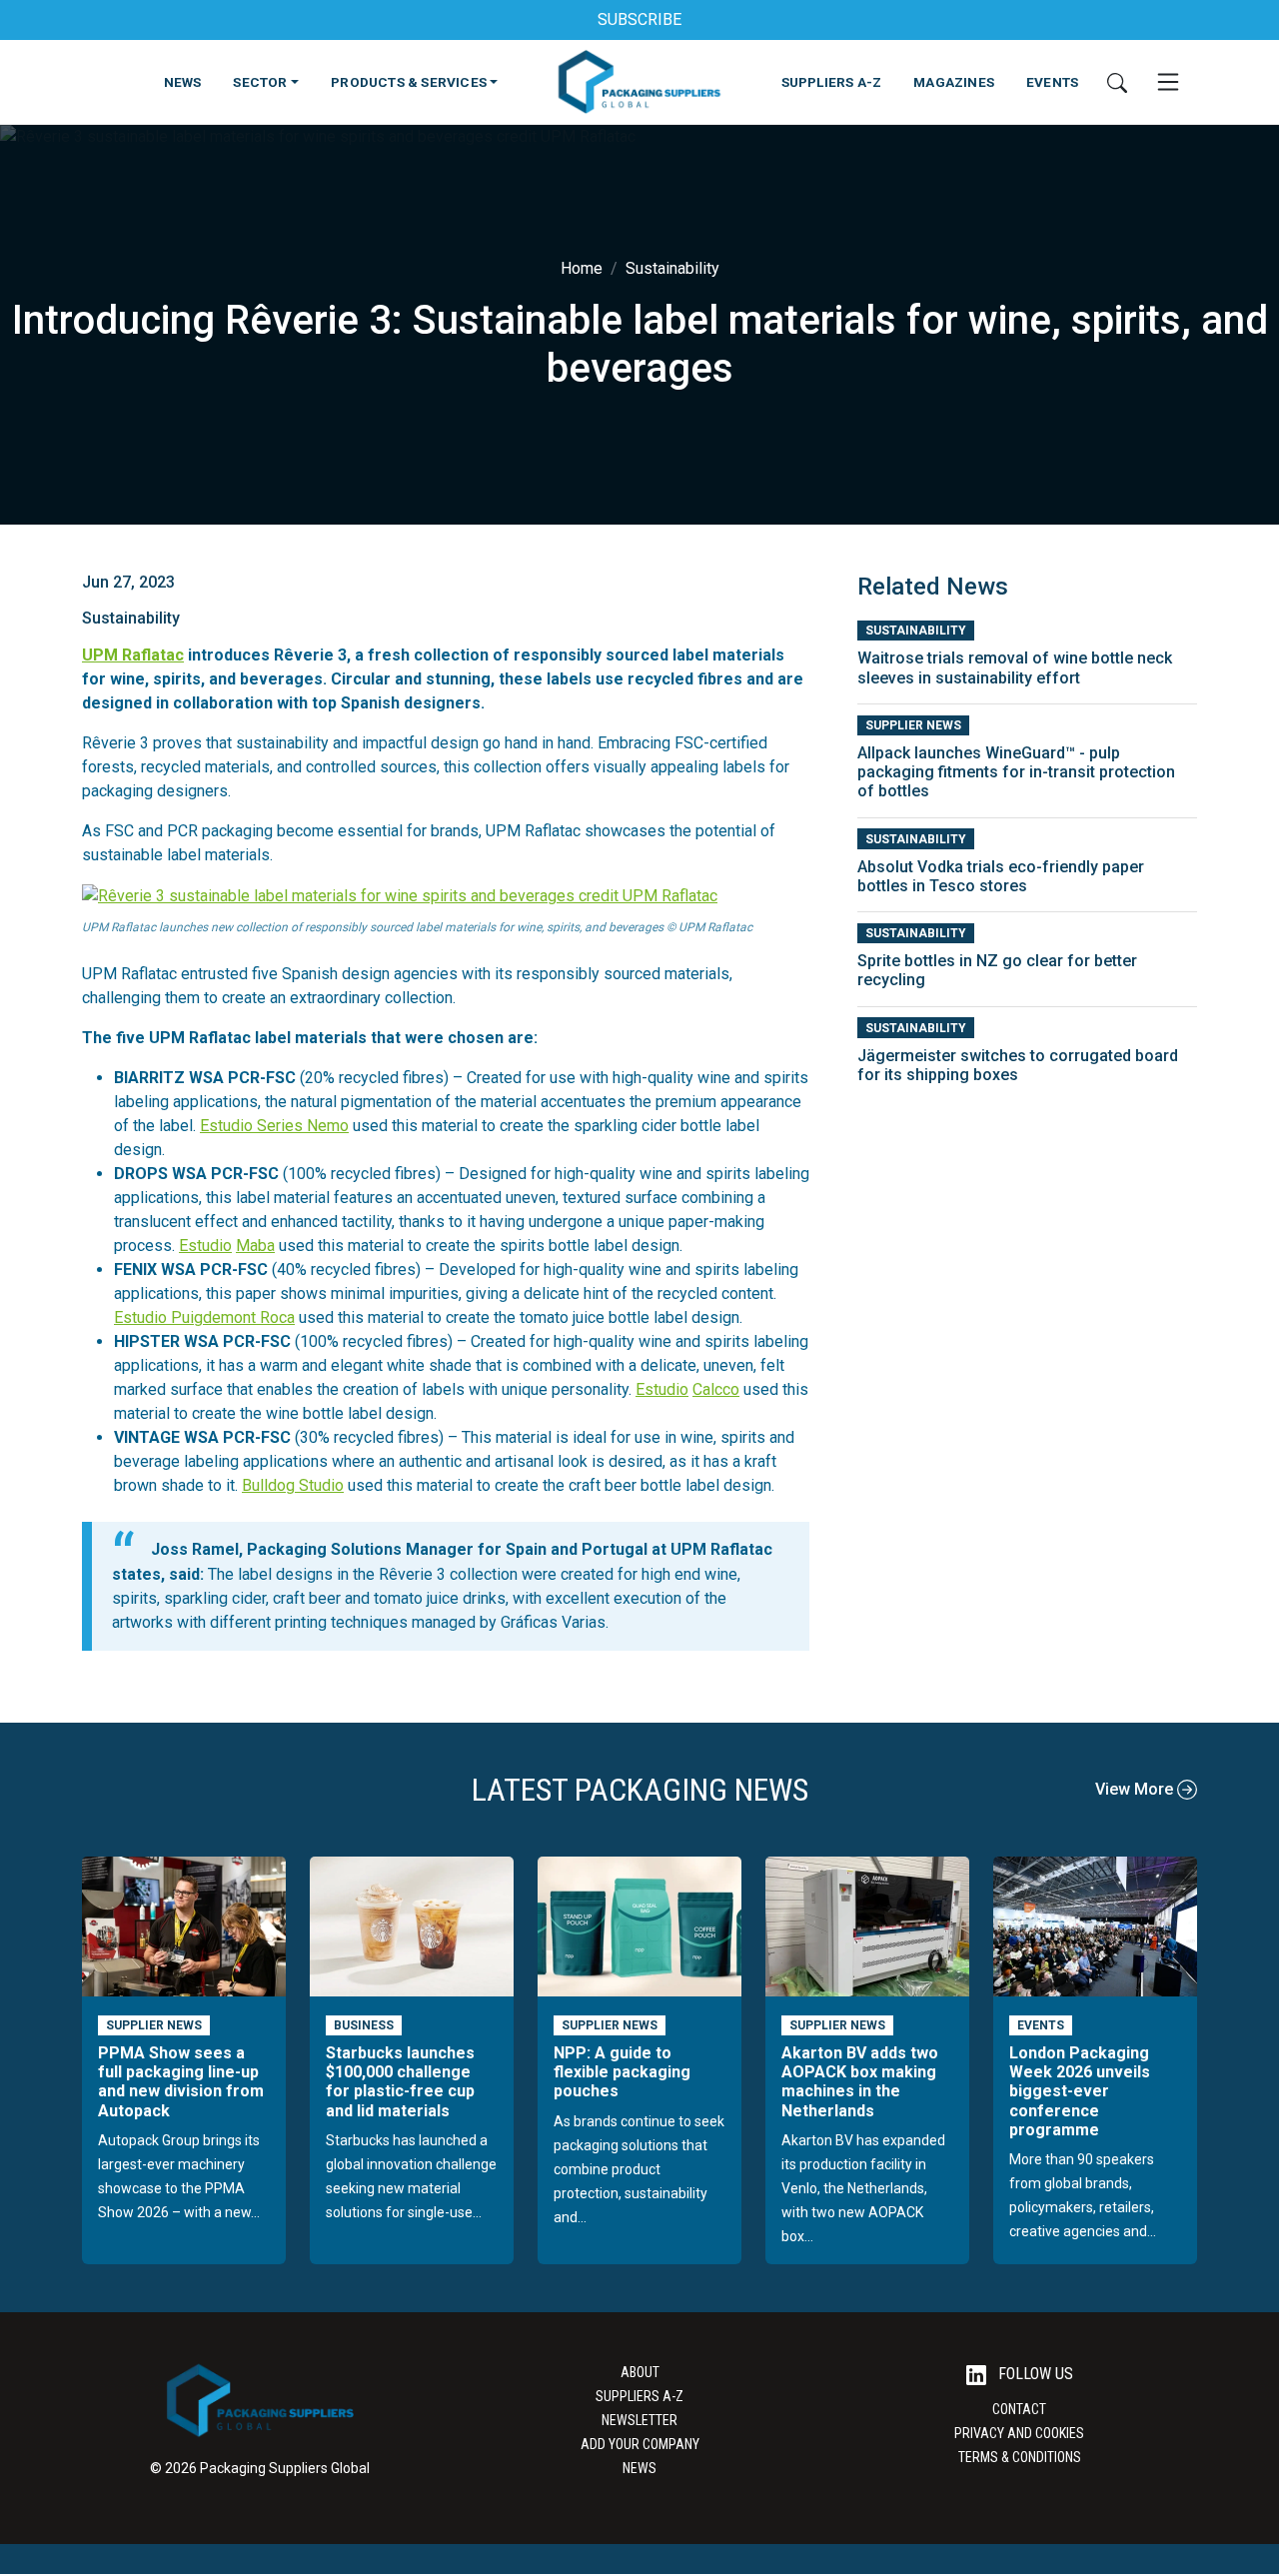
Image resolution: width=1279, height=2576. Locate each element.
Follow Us (1034, 2374)
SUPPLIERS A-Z (832, 82)
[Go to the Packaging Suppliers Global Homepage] (639, 82)
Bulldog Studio (293, 1485)
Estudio (226, 1126)
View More (1136, 1789)
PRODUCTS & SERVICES (409, 82)
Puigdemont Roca (231, 1317)
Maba (255, 1246)
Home (582, 268)
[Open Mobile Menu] (1168, 82)
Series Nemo (301, 1126)
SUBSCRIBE (639, 19)
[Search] (1117, 82)
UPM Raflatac (133, 655)
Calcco (716, 1389)
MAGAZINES (954, 82)
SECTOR (260, 82)
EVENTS (1052, 82)
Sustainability (672, 268)
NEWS (183, 82)
